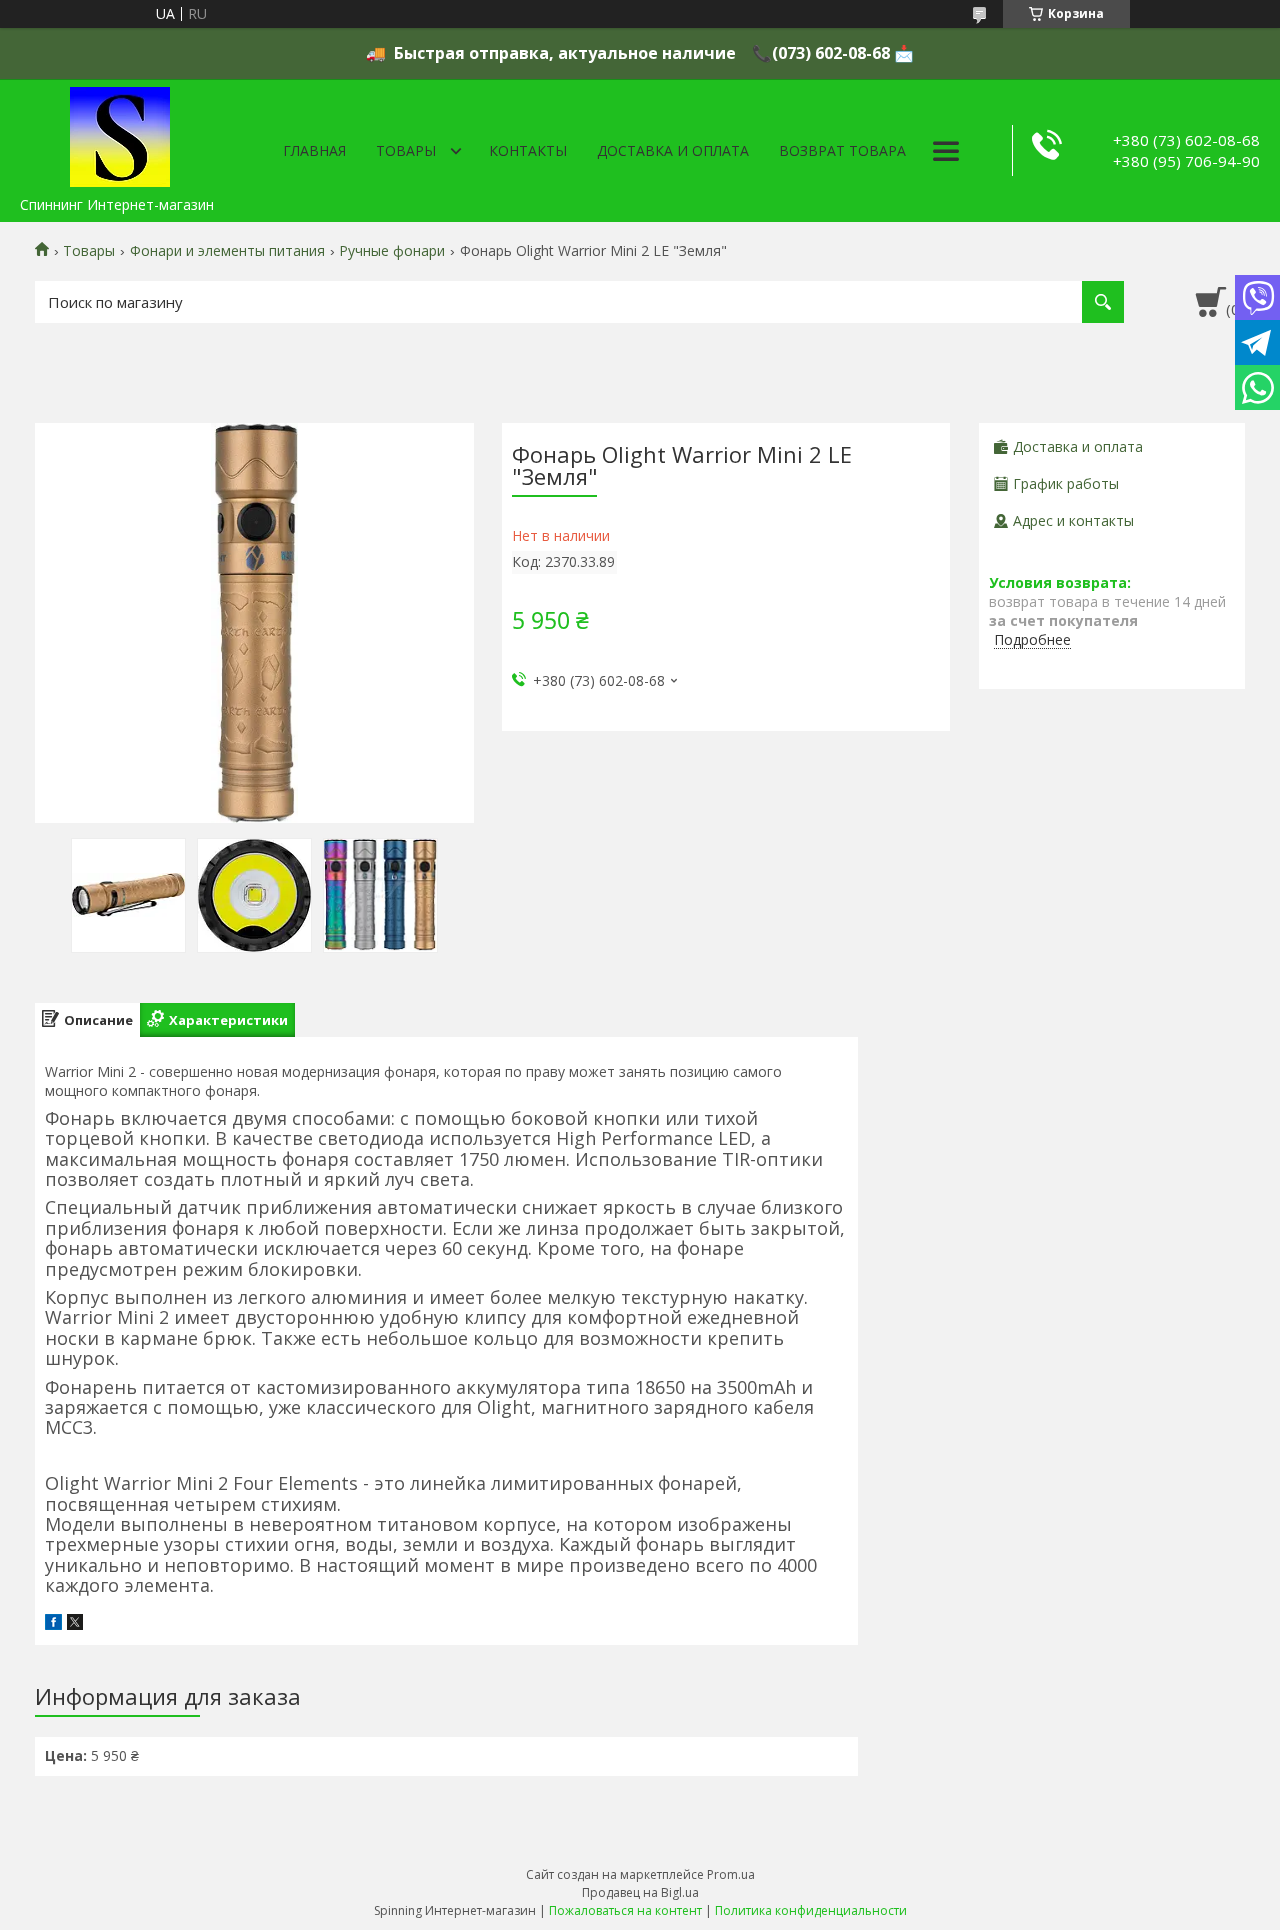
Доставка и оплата (673, 150)
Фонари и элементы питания (227, 251)
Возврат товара (842, 150)
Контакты (528, 150)
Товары (406, 150)
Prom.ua (731, 1874)
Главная (314, 150)
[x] (75, 1624)
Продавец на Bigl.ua (640, 1892)
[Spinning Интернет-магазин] (120, 133)
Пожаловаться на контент (625, 1910)
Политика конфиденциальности (811, 1910)
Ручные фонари (392, 251)
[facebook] (53, 1624)
